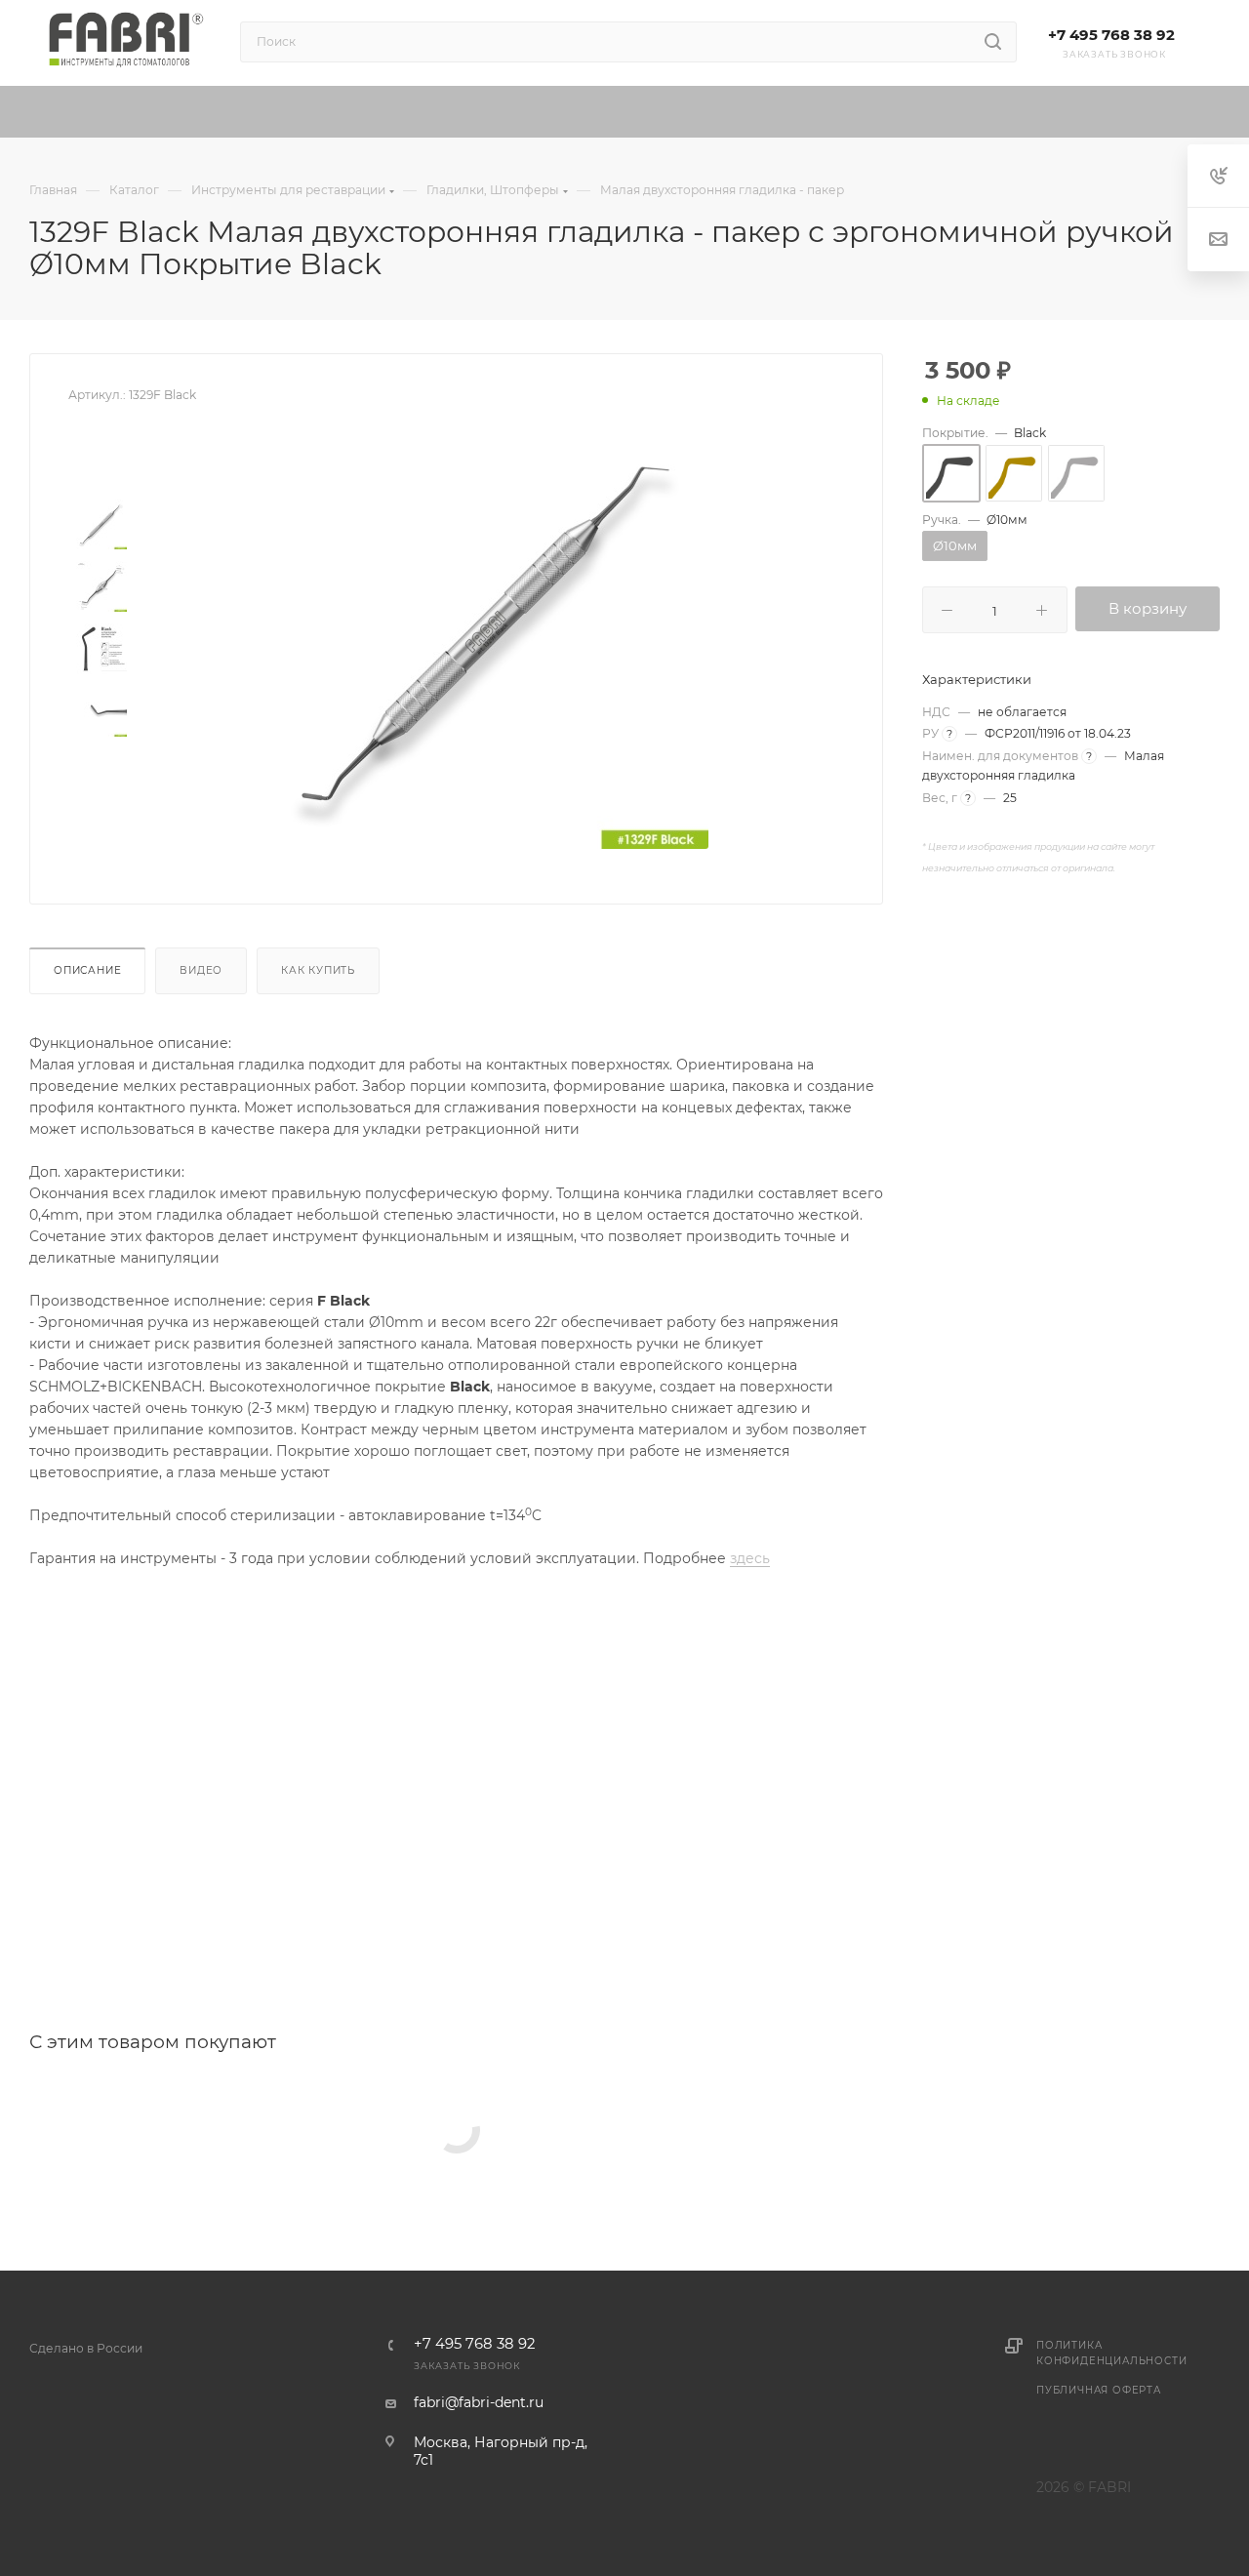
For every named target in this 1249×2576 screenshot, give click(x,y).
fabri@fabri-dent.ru (479, 2402)
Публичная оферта (1099, 2390)
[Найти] (993, 42)
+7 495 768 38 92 (1111, 35)
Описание (87, 970)
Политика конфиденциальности (1111, 2353)
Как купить (318, 970)
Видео (201, 970)
